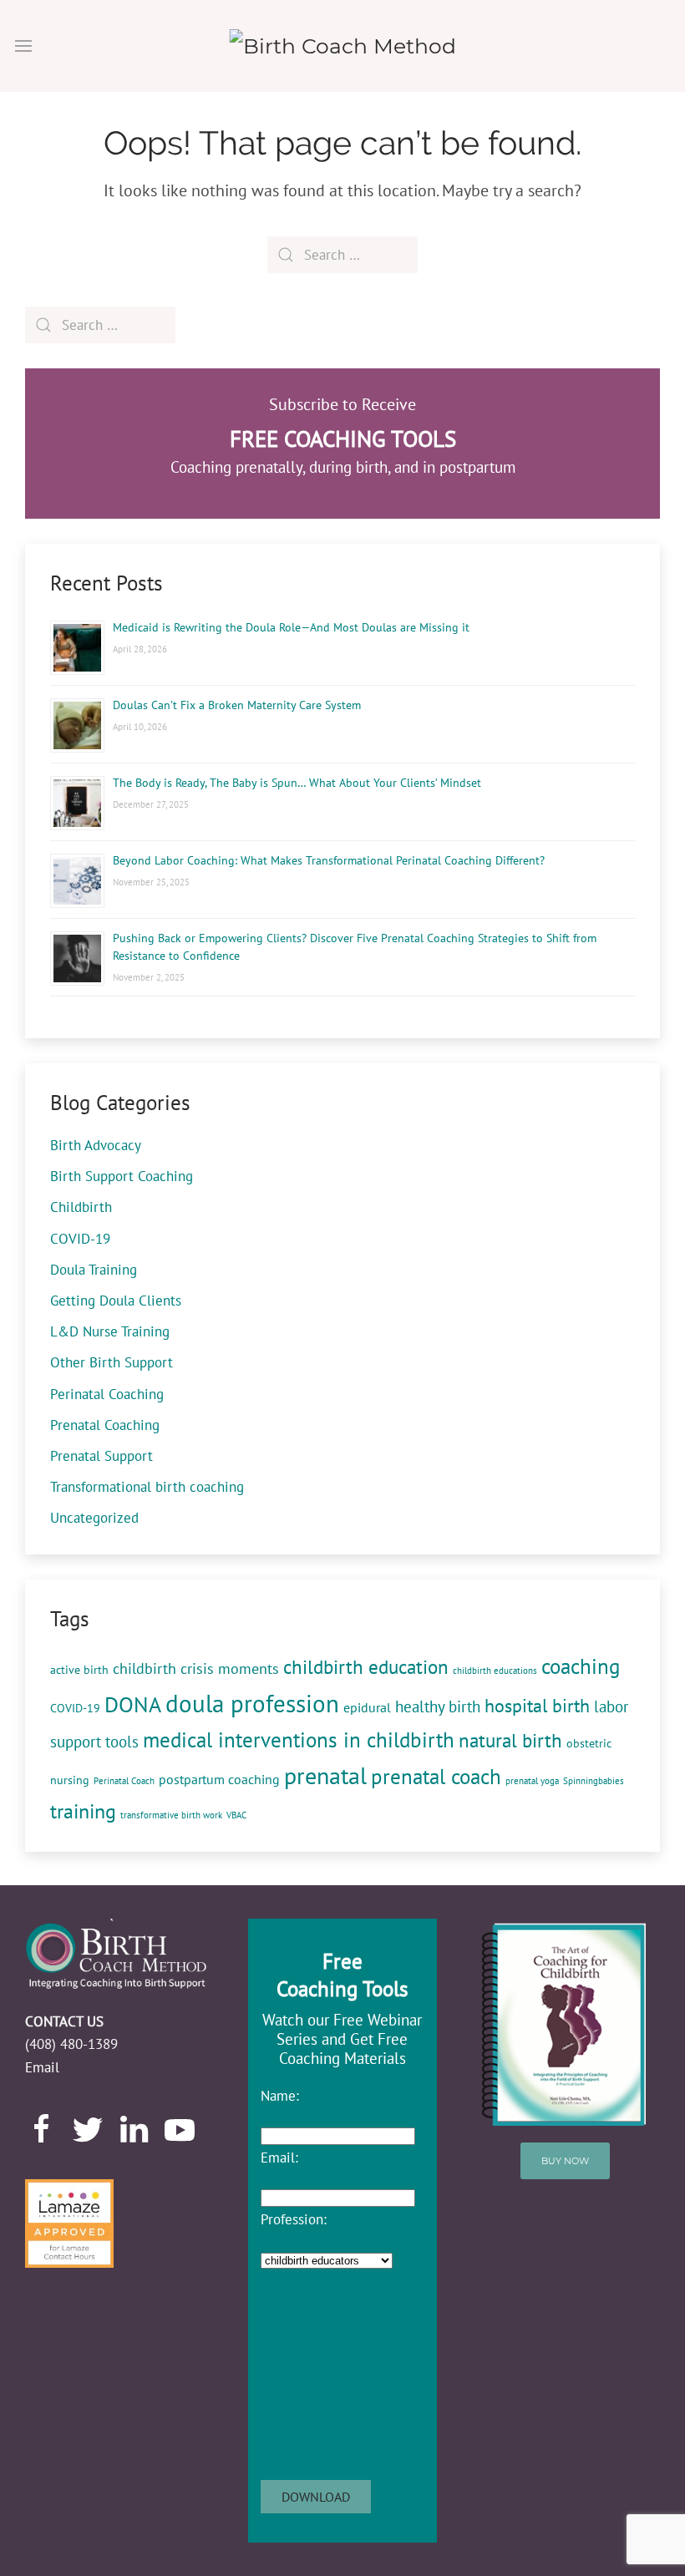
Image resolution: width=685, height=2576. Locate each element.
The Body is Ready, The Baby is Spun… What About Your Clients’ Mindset (297, 783)
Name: (280, 2096)
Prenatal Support (101, 1456)
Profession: (294, 2219)
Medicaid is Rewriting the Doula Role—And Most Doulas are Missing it (291, 627)
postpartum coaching (219, 1779)
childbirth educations (495, 1671)
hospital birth (537, 1706)
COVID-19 (80, 1239)
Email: (279, 2158)
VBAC (236, 1815)
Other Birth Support (112, 1362)
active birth (79, 1670)
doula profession (252, 1703)
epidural (367, 1707)
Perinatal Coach (124, 1781)
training (83, 1811)
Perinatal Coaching (107, 1394)
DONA (133, 1704)
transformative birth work (171, 1815)
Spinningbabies (594, 1781)
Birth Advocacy (96, 1145)
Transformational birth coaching (147, 1487)
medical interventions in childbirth (299, 1739)
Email (42, 2067)
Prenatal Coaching (105, 1425)
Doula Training (94, 1270)
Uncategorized (94, 1518)
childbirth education (366, 1667)
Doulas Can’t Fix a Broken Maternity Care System (237, 705)
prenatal (325, 1775)
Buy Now (565, 2161)
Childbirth (81, 1207)
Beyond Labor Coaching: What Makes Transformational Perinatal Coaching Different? (329, 860)
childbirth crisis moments (196, 1668)
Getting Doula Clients (116, 1301)
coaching (581, 1666)
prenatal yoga (532, 1781)
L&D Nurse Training (110, 1331)
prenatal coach (436, 1776)
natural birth (510, 1740)
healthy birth (438, 1706)
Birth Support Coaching (122, 1176)
